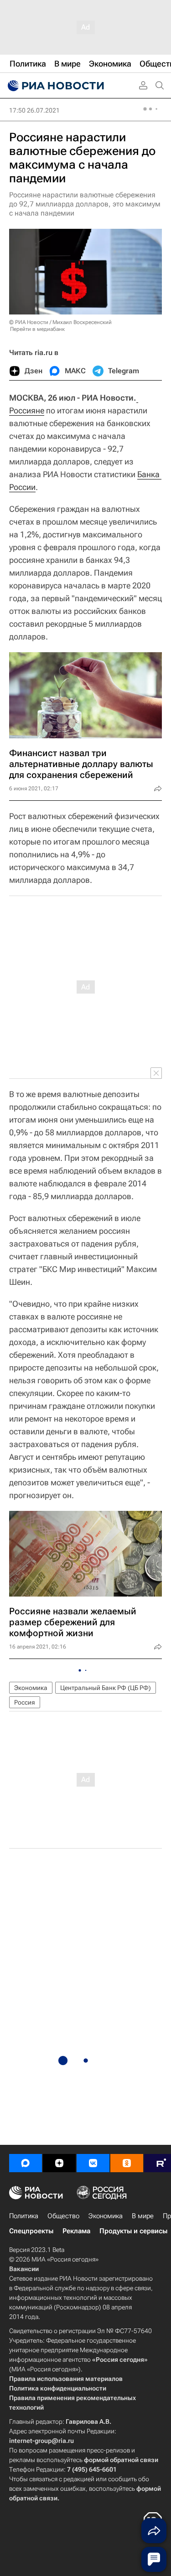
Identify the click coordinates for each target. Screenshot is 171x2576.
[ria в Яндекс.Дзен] (59, 2163)
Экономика (31, 1688)
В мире (143, 2216)
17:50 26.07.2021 (34, 110)
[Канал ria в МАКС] (26, 2163)
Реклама (76, 2231)
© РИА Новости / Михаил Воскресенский (60, 322)
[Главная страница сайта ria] (55, 86)
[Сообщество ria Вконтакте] (93, 2163)
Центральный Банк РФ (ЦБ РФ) (106, 1688)
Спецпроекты (31, 2231)
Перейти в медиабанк (37, 329)
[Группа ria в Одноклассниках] (127, 2163)
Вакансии (24, 2269)
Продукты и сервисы (133, 2231)
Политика (24, 2216)
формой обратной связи (121, 2460)
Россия (25, 1702)
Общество (63, 2216)
